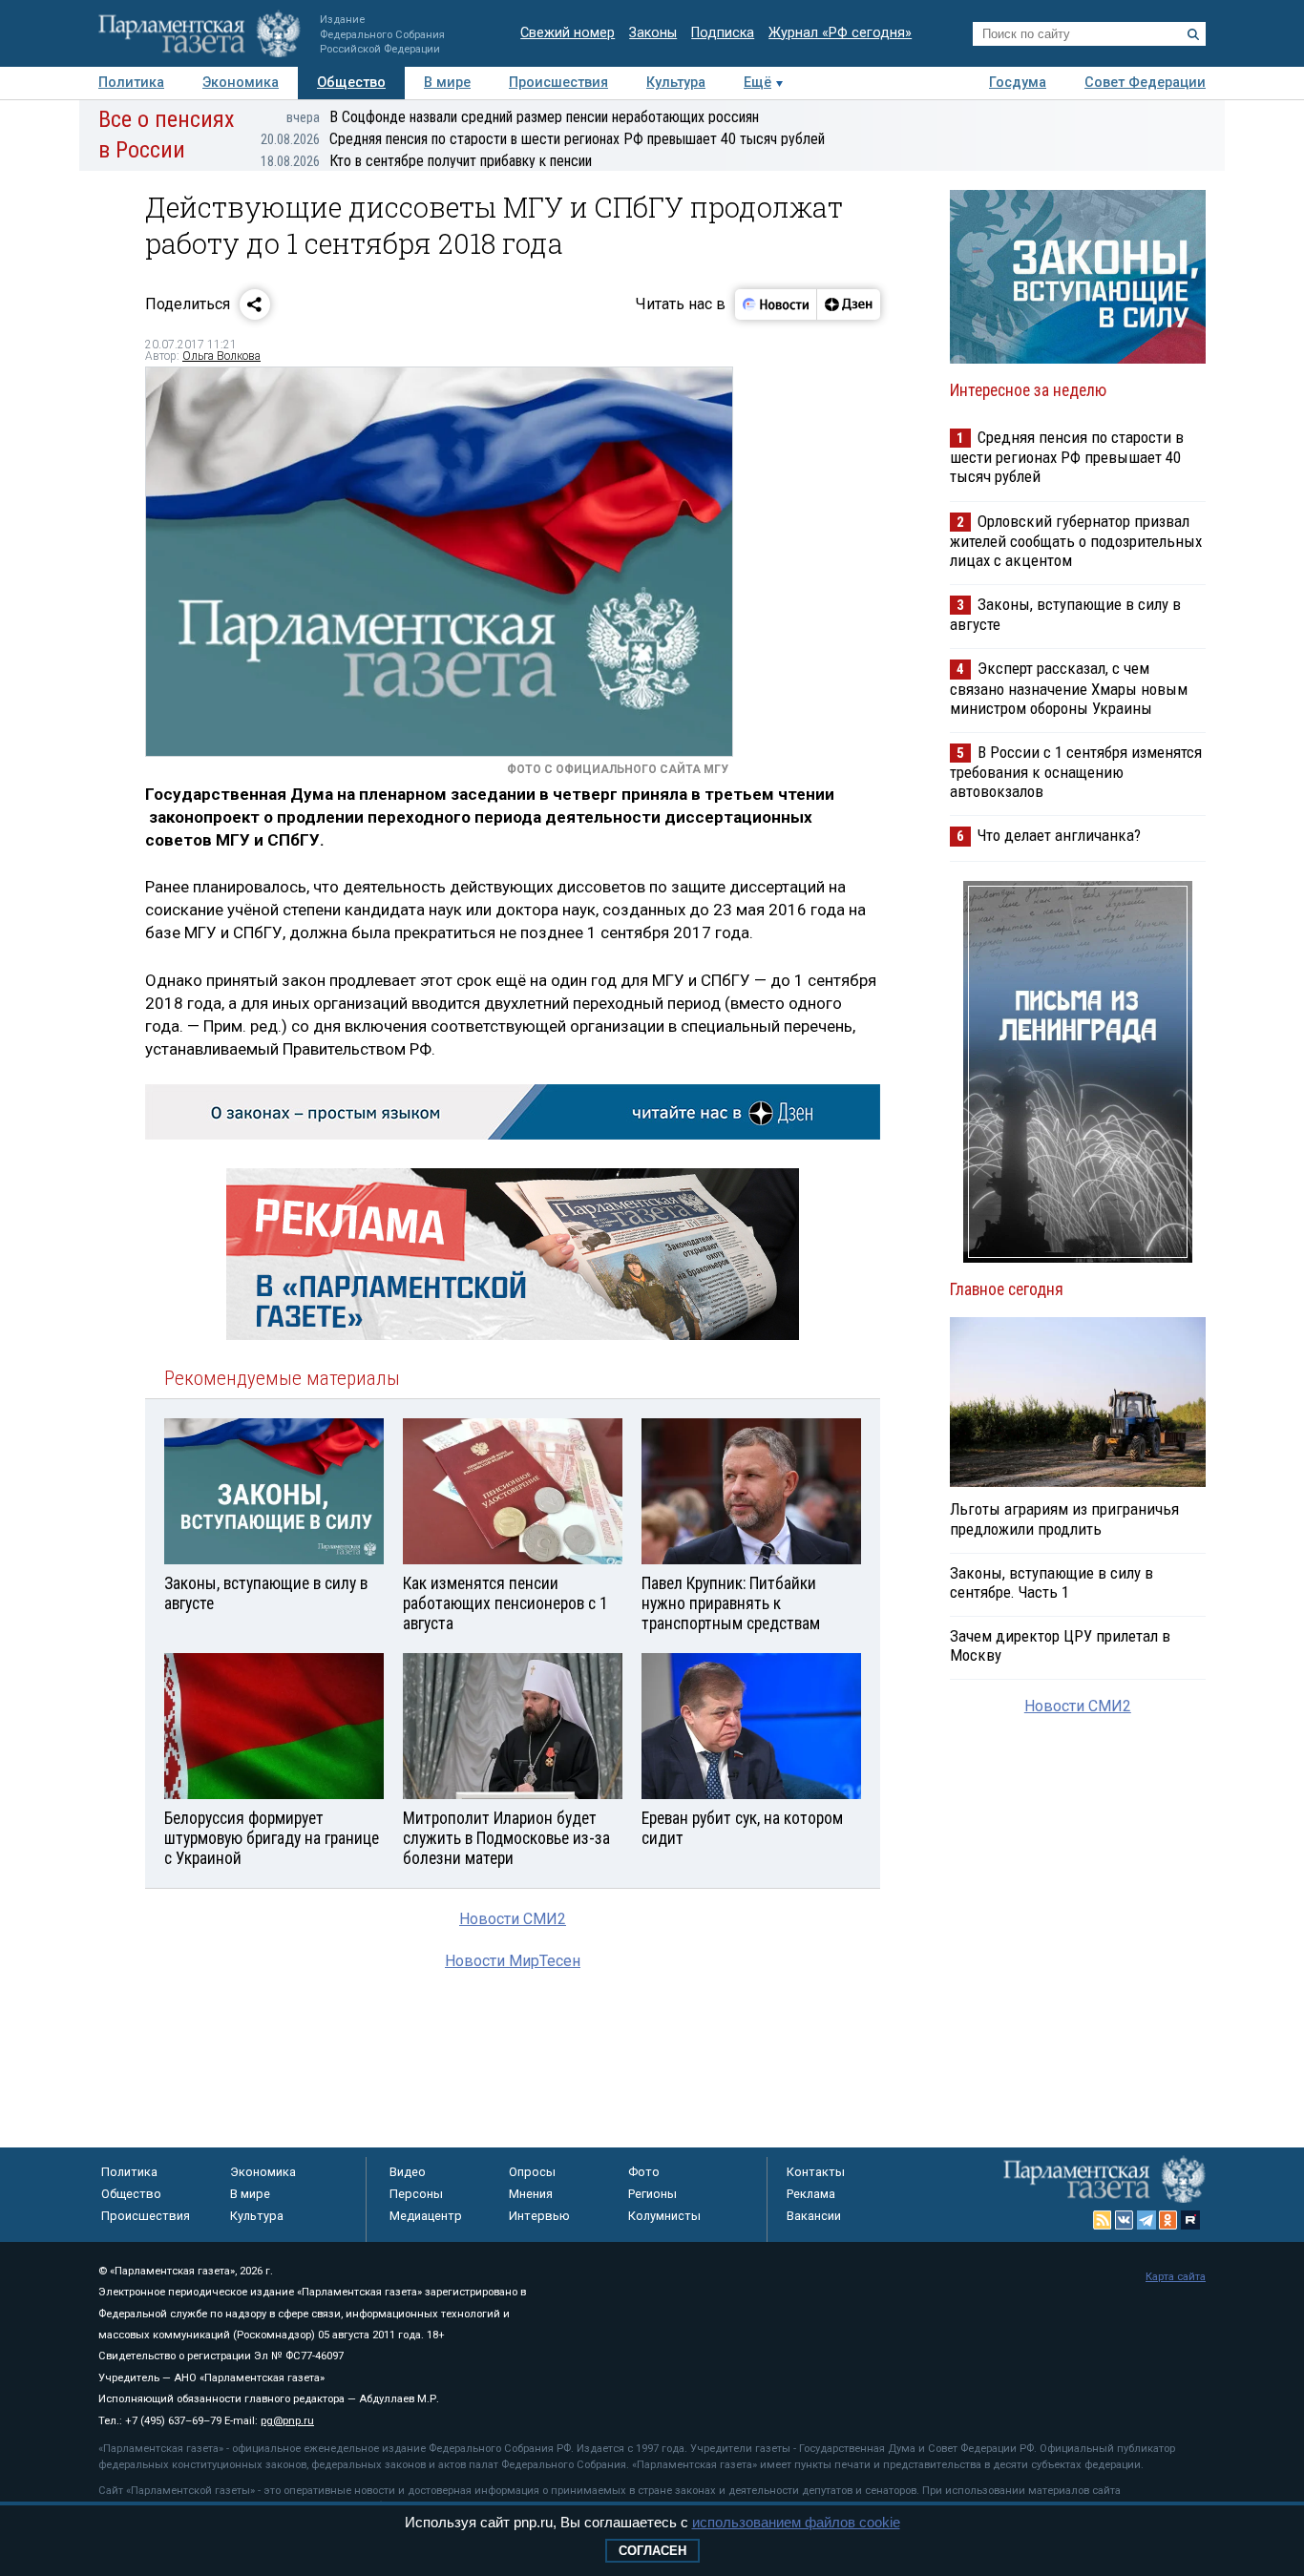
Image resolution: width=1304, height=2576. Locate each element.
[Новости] (776, 304)
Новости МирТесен (513, 1961)
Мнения (531, 2194)
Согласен (652, 2551)
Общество (351, 83)
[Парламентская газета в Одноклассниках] (1168, 2220)
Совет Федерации (1145, 83)
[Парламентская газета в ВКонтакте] (1125, 2220)
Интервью (539, 2216)
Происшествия (558, 83)
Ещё (757, 83)
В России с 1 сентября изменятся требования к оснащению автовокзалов (1076, 772)
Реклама (811, 2194)
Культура (676, 83)
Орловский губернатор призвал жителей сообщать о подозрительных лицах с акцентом (1076, 541)
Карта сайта (1176, 2277)
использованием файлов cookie (796, 2522)
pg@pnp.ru (287, 2421)
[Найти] (1193, 34)
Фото (644, 2172)
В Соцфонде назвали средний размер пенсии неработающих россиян (523, 117)
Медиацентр (426, 2216)
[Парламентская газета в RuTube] (1190, 2220)
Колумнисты (664, 2216)
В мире (447, 83)
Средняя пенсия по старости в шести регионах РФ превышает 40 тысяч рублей (543, 139)
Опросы (532, 2172)
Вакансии (814, 2216)
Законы (653, 33)
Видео (408, 2172)
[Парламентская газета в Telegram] (1146, 2220)
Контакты (816, 2172)
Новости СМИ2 (513, 1919)
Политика (131, 83)
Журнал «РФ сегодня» (840, 33)
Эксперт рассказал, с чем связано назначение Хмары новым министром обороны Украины (1069, 688)
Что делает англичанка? (1059, 835)
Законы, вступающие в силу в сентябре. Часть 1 (1052, 1582)
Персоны (416, 2194)
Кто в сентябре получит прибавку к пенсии (426, 161)
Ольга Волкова (221, 356)
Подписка (723, 33)
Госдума (1018, 83)
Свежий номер (568, 33)
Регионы (652, 2194)
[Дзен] (848, 304)
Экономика (241, 83)
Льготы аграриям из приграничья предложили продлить (1064, 1518)
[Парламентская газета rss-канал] (1103, 2220)
